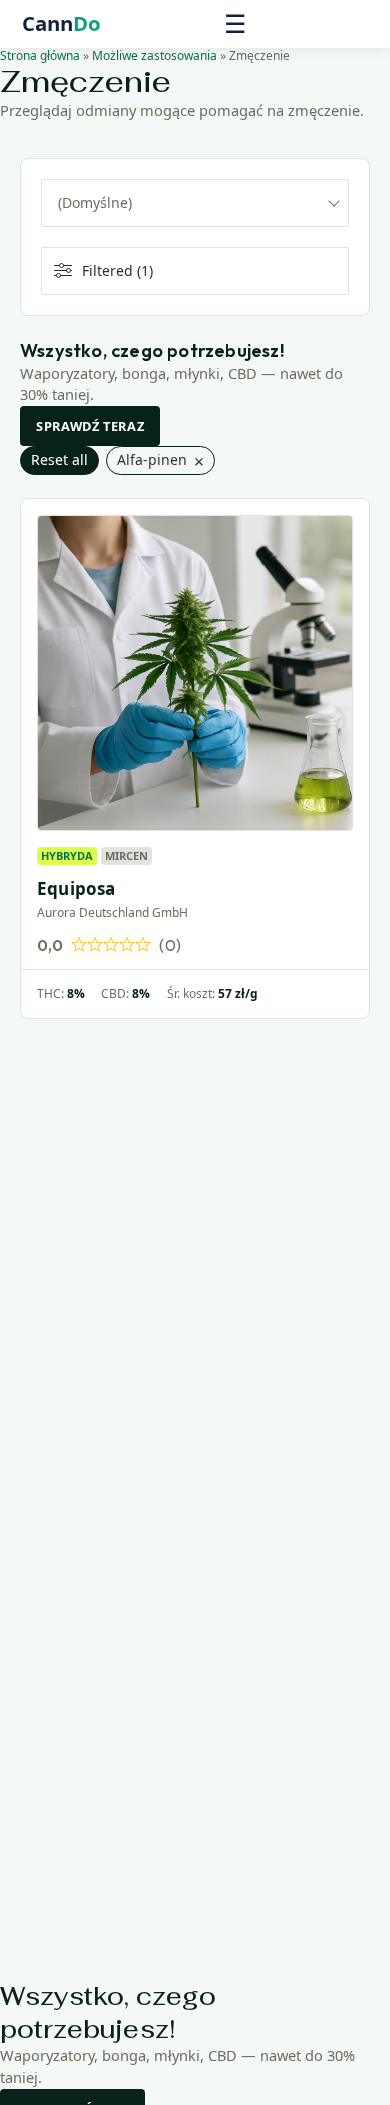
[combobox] (195, 203)
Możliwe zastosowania (154, 55)
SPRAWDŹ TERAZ (90, 426)
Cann (61, 24)
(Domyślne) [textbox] (95, 202)
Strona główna (40, 55)
